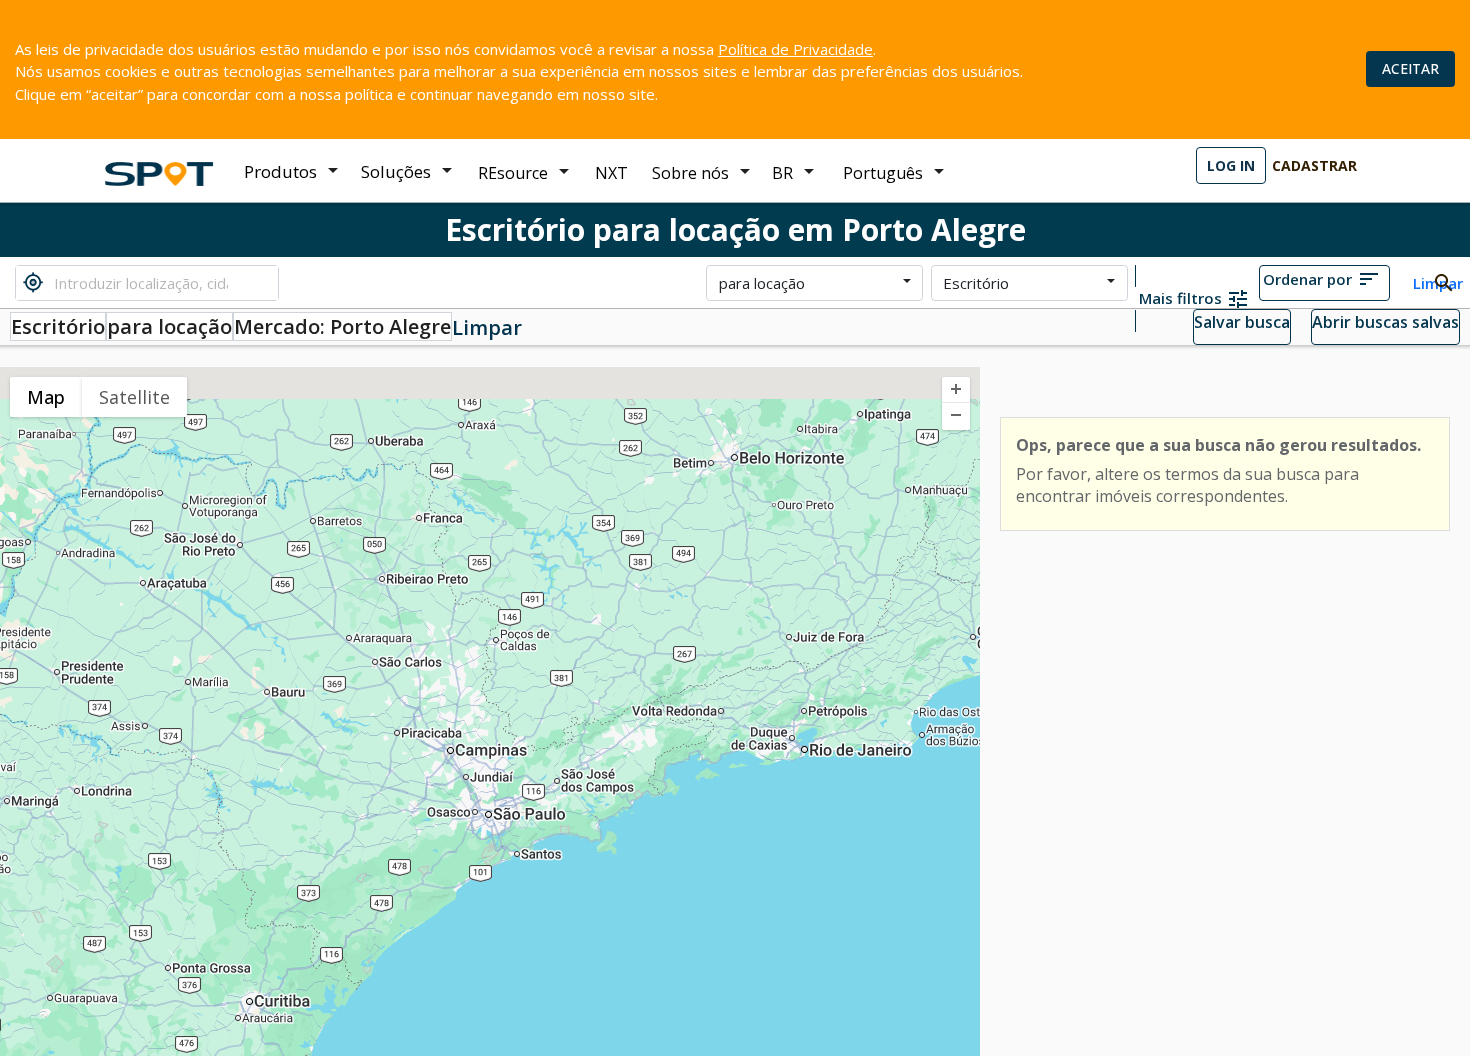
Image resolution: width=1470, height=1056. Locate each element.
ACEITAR (1410, 68)
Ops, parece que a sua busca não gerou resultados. (1218, 445)
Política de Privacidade (795, 49)
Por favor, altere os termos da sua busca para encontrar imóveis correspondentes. (1187, 485)
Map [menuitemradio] (46, 397)
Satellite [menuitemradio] (134, 397)
